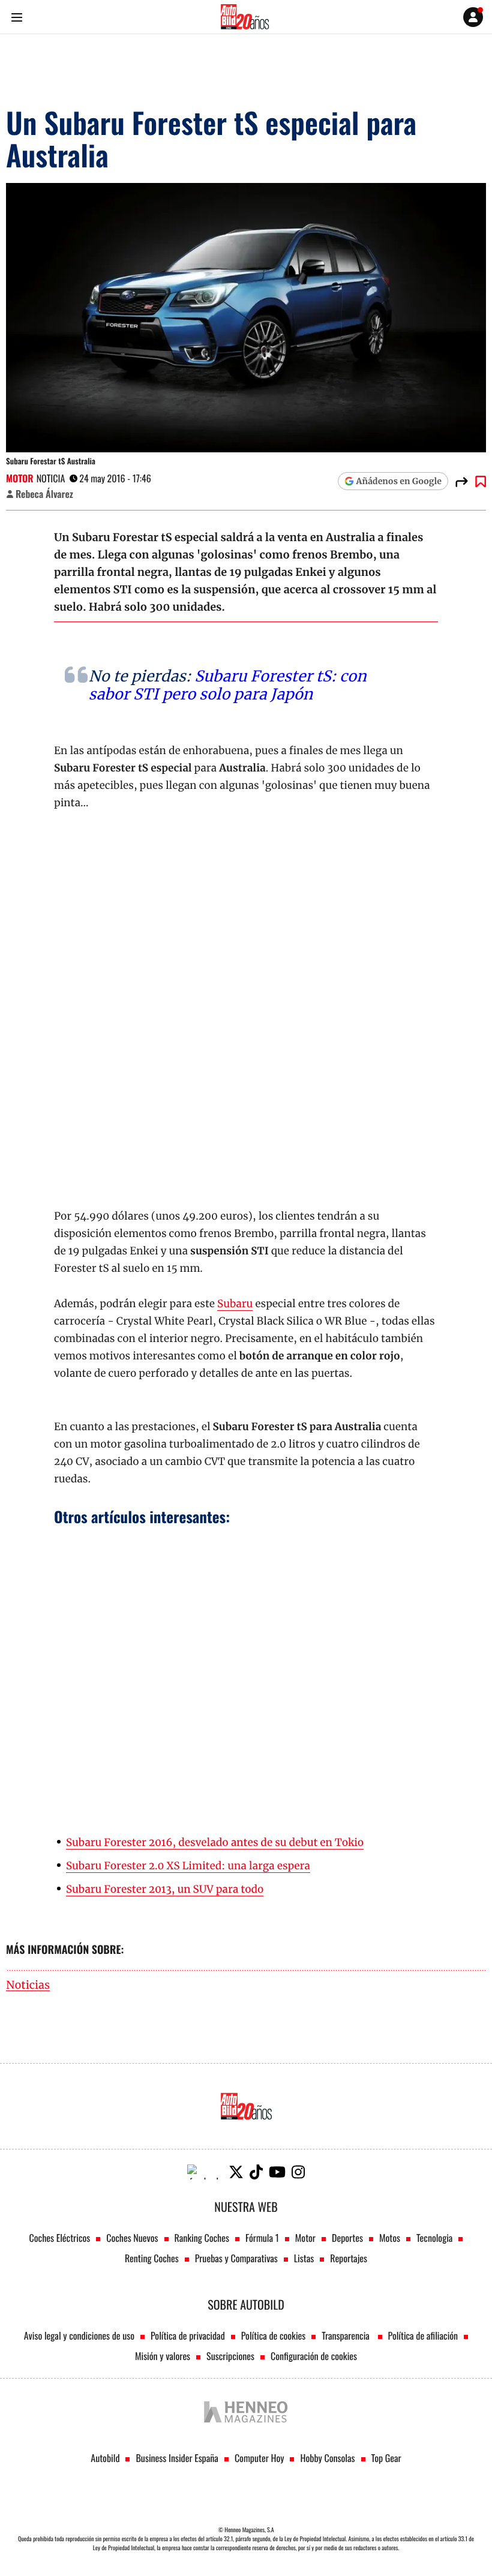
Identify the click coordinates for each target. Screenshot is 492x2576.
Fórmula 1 (262, 2238)
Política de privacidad (188, 2335)
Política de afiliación (423, 2335)
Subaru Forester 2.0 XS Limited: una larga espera (188, 1866)
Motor (20, 478)
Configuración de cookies (314, 2356)
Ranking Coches (202, 2238)
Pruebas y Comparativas (236, 2258)
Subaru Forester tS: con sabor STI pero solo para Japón (228, 685)
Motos (390, 2238)
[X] (236, 2172)
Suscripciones (230, 2356)
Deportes (347, 2238)
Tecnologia (434, 2238)
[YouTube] (277, 2172)
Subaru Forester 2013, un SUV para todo (165, 1889)
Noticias (28, 1985)
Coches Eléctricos (60, 2238)
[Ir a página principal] (245, 17)
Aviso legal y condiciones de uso (79, 2335)
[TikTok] (256, 2172)
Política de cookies (274, 2335)
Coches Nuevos (132, 2238)
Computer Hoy (259, 2458)
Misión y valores (163, 2356)
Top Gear (386, 2458)
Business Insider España (177, 2458)
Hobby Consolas (327, 2458)
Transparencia (346, 2335)
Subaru (235, 1304)
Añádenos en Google (399, 481)
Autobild (105, 2458)
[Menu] (16, 17)
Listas (304, 2258)
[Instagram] (298, 2172)
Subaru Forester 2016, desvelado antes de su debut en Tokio (215, 1842)
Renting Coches (152, 2258)
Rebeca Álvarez (44, 494)
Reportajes (349, 2258)
